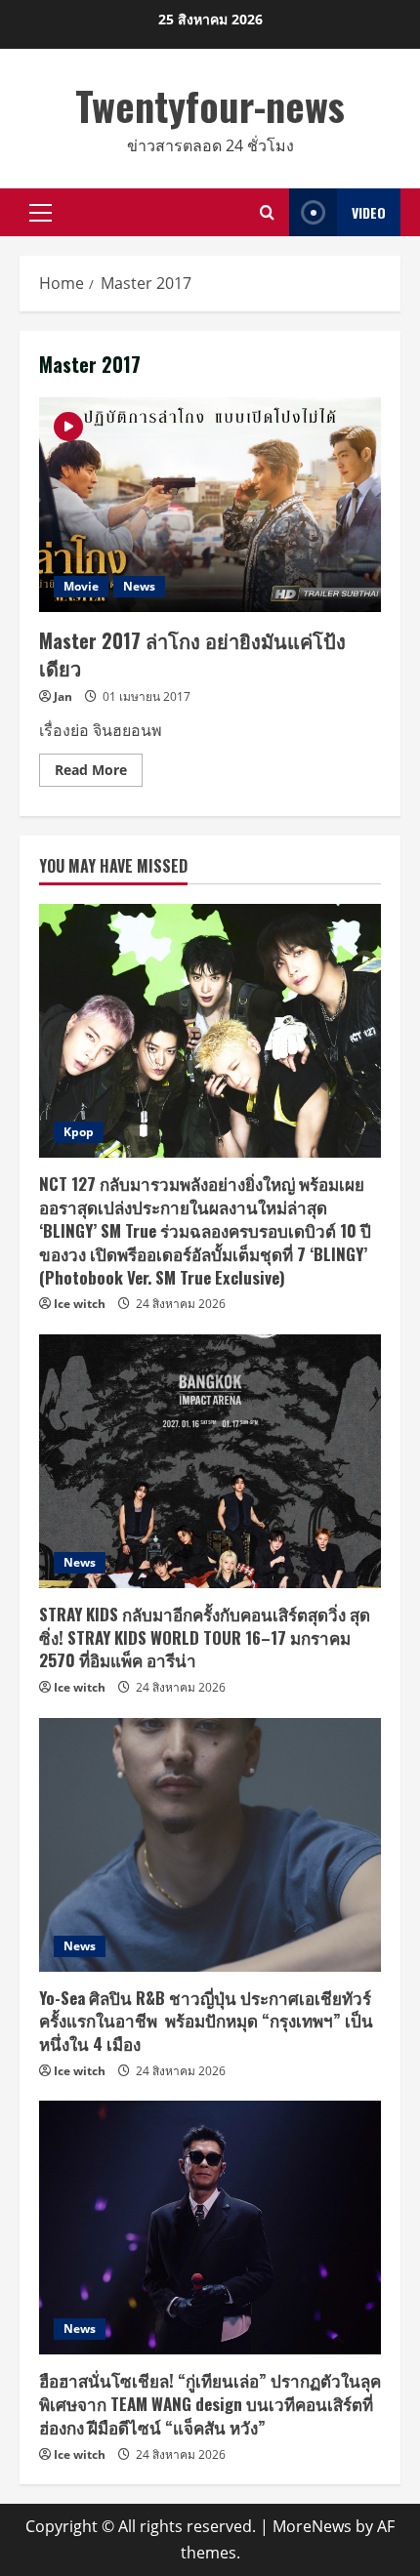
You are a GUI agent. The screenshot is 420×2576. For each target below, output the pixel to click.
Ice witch (80, 1304)
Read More (99, 773)
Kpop (79, 1132)
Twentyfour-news (210, 105)
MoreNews (312, 2526)
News (139, 586)
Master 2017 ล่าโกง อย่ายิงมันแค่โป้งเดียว (210, 505)
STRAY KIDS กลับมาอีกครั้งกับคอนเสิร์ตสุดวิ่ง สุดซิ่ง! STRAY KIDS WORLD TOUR (205, 1637)
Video (369, 212)
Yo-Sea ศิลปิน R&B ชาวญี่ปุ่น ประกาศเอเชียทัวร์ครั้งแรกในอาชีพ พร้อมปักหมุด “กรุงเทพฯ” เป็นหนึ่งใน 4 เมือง (206, 2021)
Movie (81, 586)
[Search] (267, 212)
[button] (41, 213)
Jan (63, 696)
